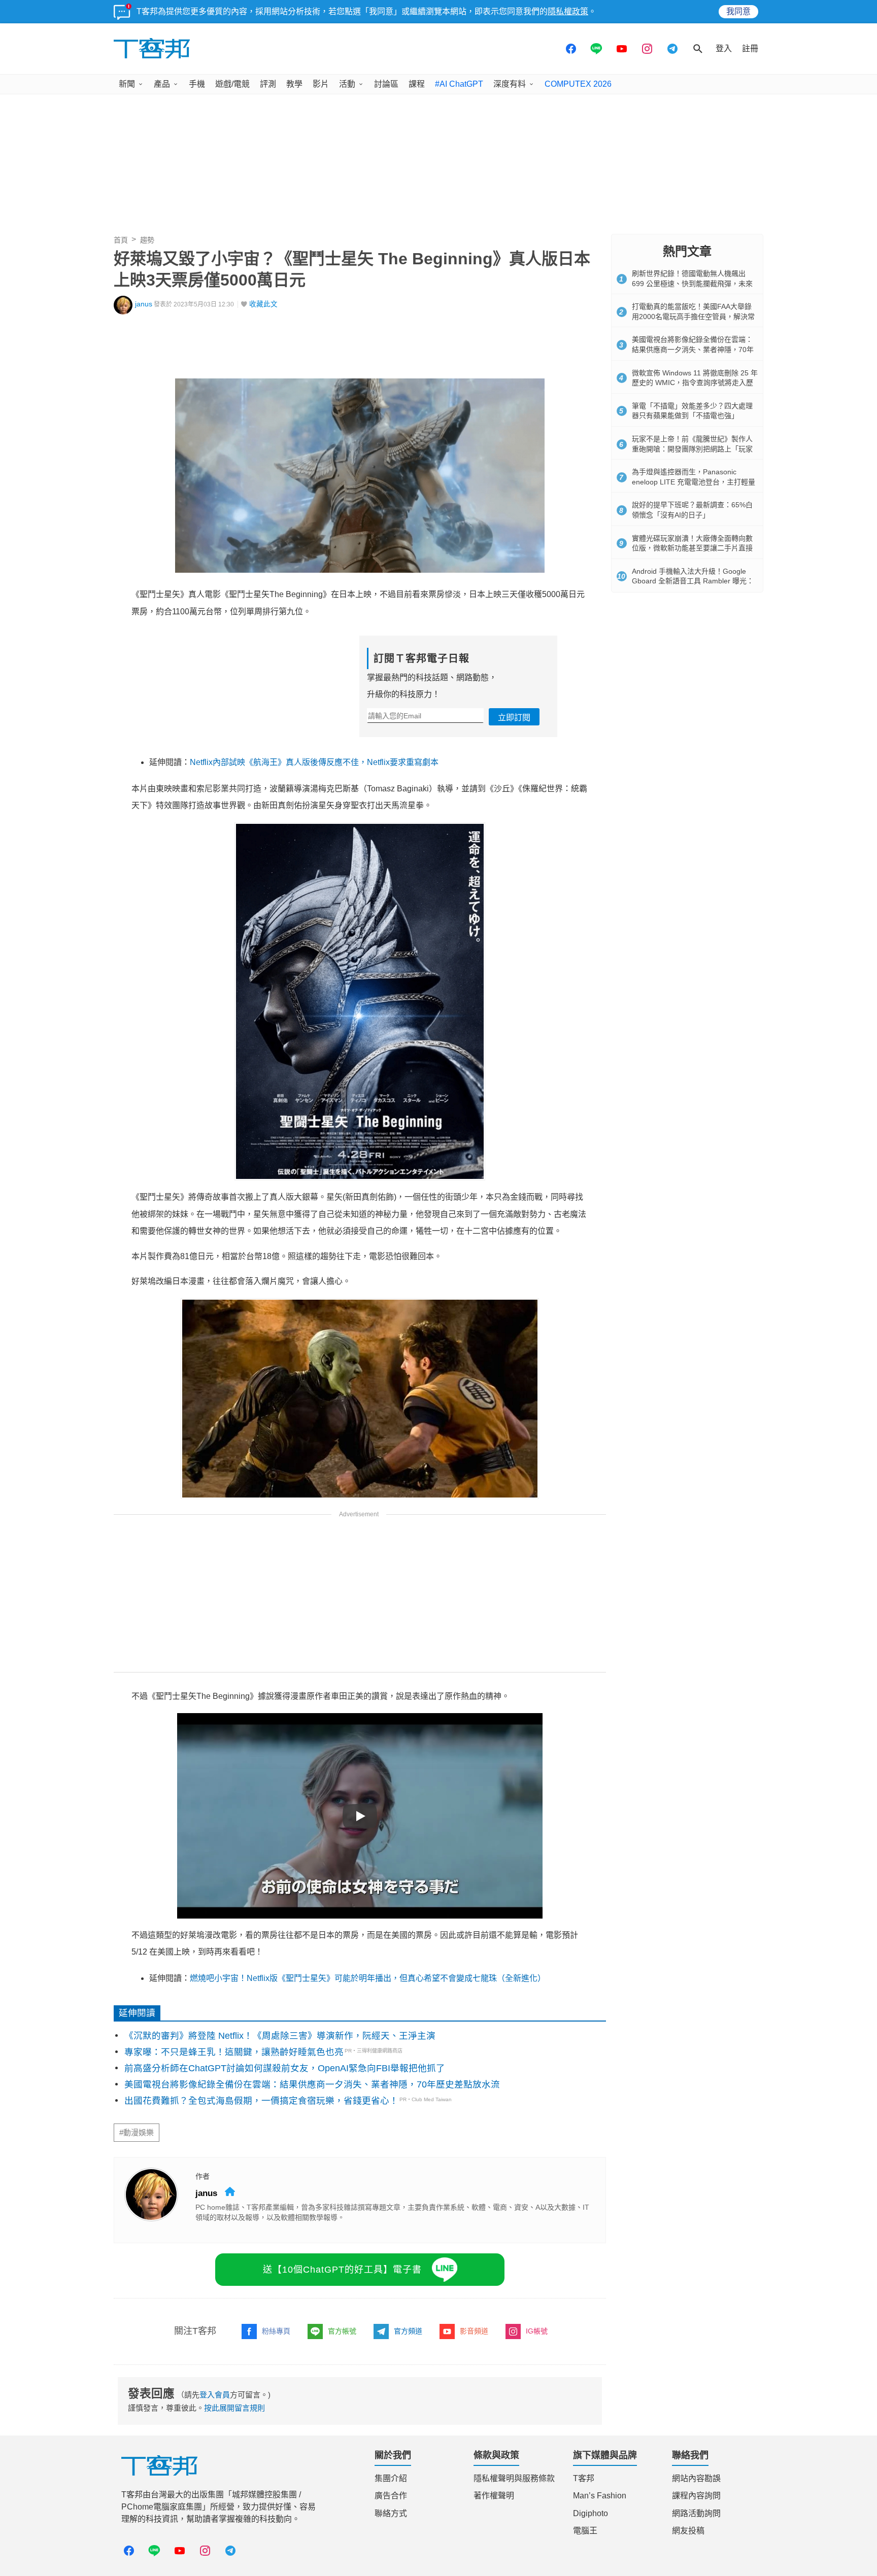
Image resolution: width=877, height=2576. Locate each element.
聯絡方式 (391, 2513)
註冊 (750, 48)
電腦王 (585, 2531)
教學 (294, 84)
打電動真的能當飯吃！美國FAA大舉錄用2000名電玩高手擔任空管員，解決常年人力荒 (693, 316)
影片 (321, 84)
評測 (268, 84)
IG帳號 (537, 2331)
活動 (347, 84)
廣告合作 (391, 2496)
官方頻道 (408, 2331)
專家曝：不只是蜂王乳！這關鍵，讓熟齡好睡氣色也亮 (234, 2052)
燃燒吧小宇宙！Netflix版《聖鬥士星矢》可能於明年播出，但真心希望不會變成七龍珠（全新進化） (368, 1978)
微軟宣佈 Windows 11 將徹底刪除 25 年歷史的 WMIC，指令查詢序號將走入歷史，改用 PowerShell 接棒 (695, 383)
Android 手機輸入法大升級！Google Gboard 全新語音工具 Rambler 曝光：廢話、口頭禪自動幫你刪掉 (693, 581)
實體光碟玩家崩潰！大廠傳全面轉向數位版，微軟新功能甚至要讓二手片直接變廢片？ (692, 548)
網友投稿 (688, 2531)
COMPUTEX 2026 (578, 84)
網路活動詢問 (696, 2513)
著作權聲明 (494, 2496)
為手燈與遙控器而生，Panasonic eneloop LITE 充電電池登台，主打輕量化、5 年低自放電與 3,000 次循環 (694, 482)
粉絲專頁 (276, 2331)
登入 (724, 48)
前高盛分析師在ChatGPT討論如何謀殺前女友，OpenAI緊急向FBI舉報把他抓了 (285, 2068)
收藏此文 (263, 304)
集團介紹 (391, 2478)
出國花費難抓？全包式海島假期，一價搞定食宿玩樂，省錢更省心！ (261, 2101)
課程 (417, 84)
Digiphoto (591, 2513)
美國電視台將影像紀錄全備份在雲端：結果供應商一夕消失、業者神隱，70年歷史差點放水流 (312, 2084)
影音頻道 (474, 2331)
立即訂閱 (514, 718)
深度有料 (510, 84)
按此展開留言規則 (234, 2408)
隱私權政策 (568, 11)
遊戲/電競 (232, 84)
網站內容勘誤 (696, 2478)
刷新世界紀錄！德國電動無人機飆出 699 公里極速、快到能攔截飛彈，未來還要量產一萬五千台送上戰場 (692, 283)
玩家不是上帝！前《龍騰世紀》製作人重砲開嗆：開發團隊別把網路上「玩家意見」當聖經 (692, 449)
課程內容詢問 (696, 2496)
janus (144, 304)
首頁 (121, 240)
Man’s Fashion (600, 2496)
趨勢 (147, 240)
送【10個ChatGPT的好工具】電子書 (342, 2270)
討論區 (386, 84)
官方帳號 (342, 2331)
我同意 (738, 11)
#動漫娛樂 (137, 2133)
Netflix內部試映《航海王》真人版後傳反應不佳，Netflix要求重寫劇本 (314, 762)
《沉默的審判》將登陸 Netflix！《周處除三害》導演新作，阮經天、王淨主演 (280, 2036)
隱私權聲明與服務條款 (514, 2478)
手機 (197, 84)
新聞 (127, 84)
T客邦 (584, 2478)
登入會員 (215, 2395)
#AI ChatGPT (459, 84)
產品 (162, 84)
